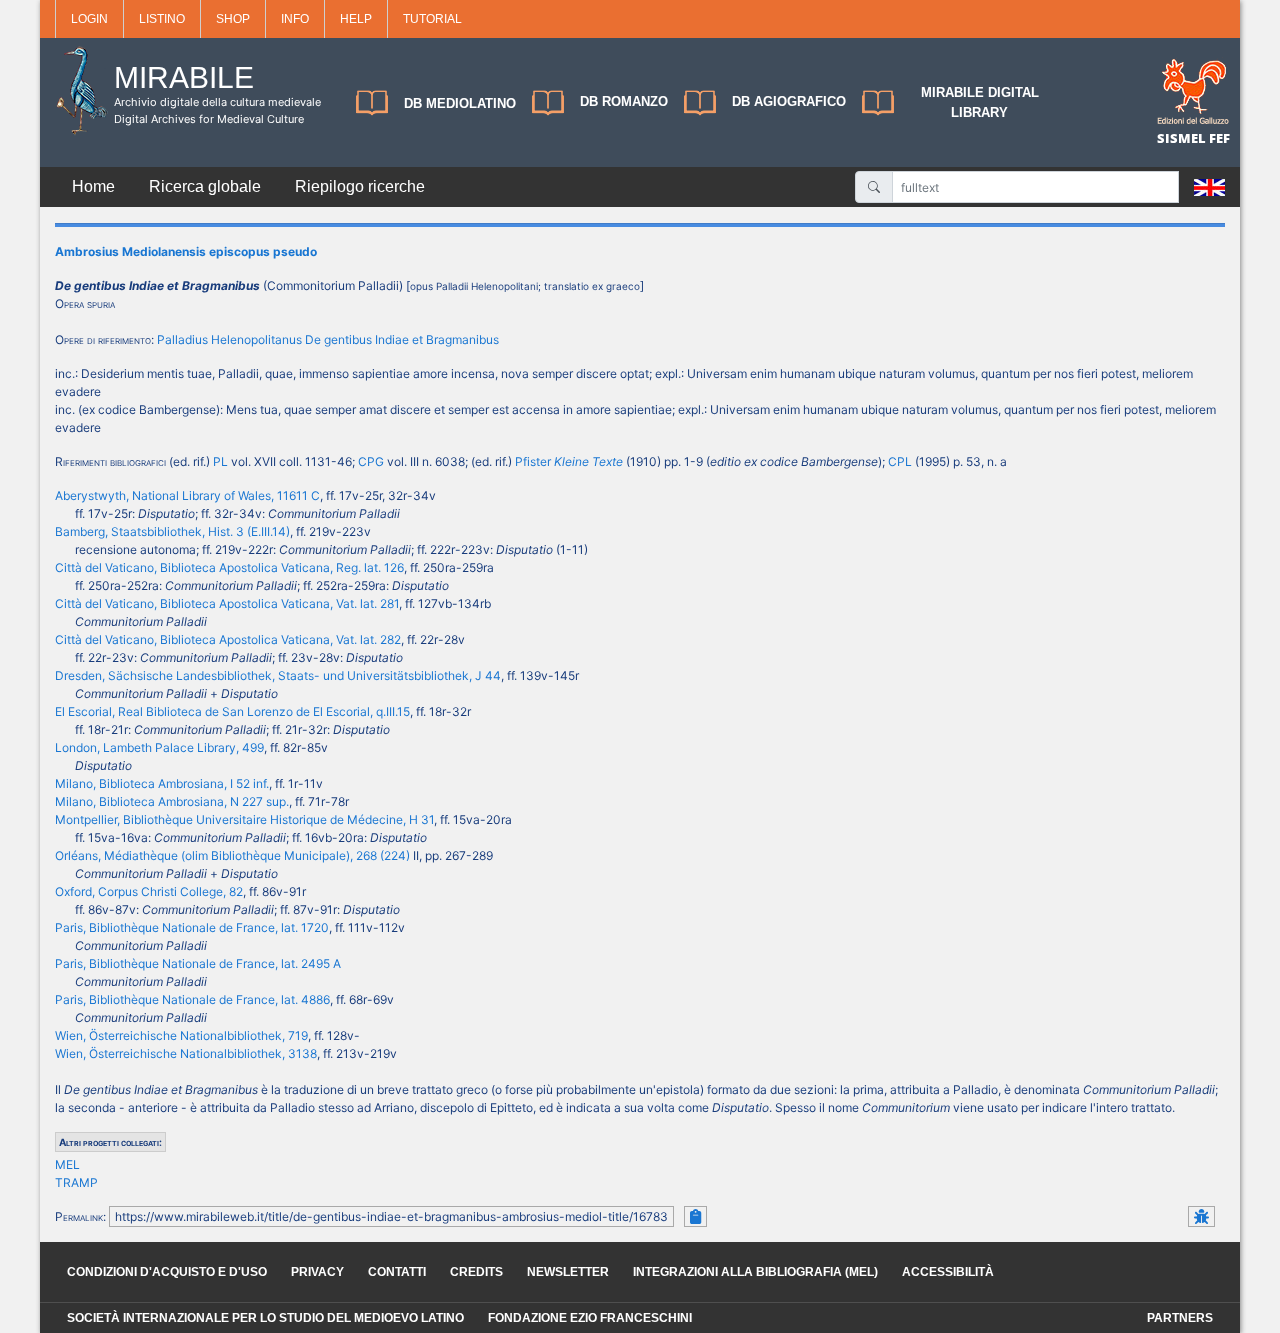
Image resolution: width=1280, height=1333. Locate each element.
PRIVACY (317, 1272)
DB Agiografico (789, 101)
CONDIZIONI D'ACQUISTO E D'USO (167, 1272)
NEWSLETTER (568, 1272)
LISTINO (162, 19)
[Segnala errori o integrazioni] (1201, 1216)
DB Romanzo (624, 101)
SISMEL (1183, 138)
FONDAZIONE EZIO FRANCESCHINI (590, 1318)
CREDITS (476, 1272)
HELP (356, 19)
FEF (1219, 138)
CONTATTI (397, 1272)
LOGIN (89, 19)
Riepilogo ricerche (360, 186)
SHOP (233, 19)
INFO (295, 19)
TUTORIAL (432, 19)
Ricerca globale (205, 186)
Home (93, 186)
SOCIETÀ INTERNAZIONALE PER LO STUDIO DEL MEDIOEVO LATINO (265, 1318)
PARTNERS (1180, 1318)
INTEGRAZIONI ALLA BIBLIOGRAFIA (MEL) (755, 1272)
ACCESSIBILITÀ (948, 1272)
